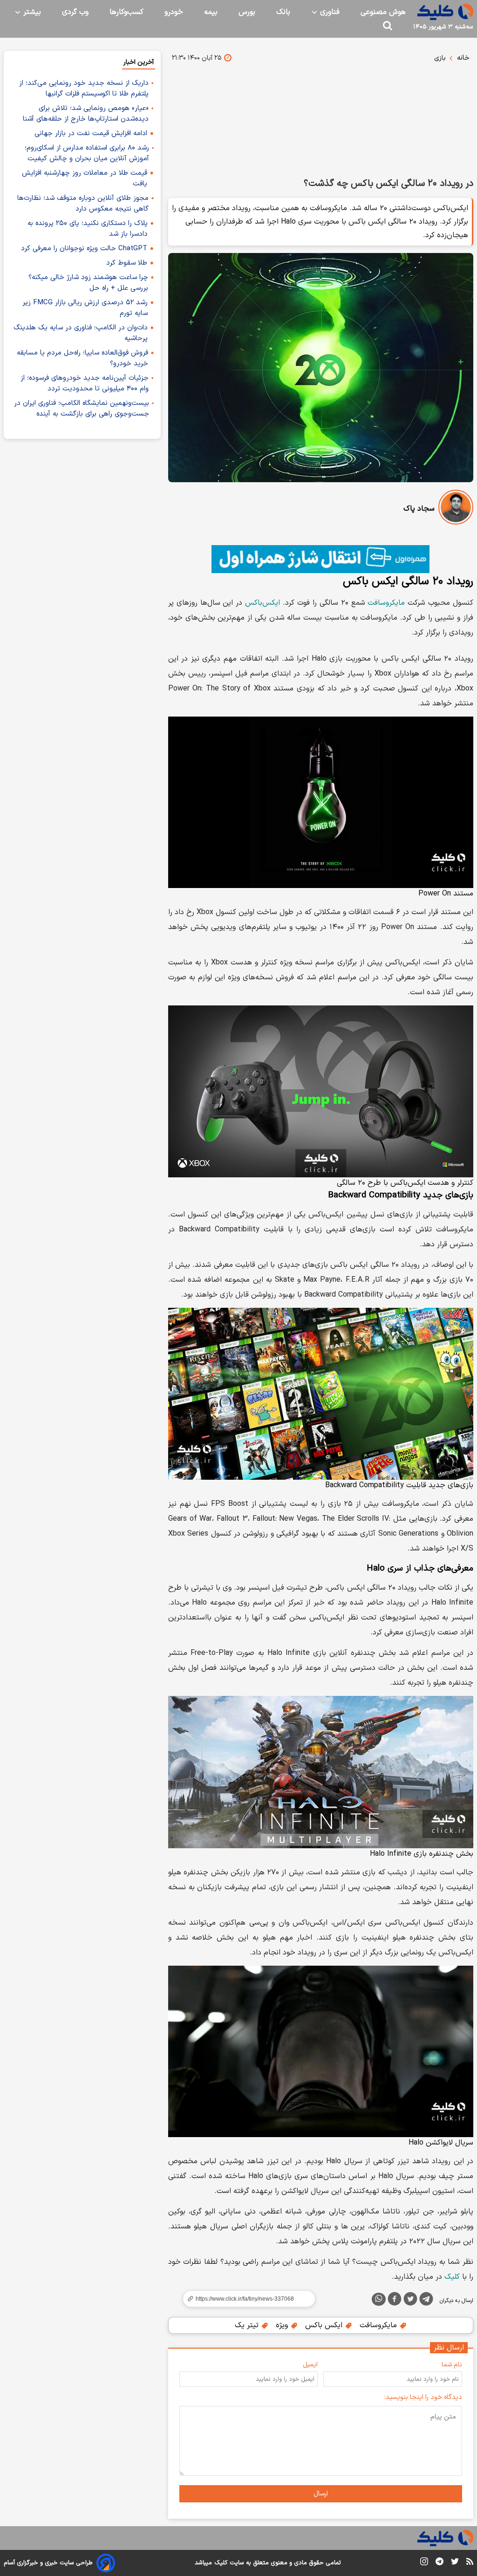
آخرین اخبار (139, 62)
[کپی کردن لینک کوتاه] (245, 2299)
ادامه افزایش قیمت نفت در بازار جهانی (91, 133)
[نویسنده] (456, 509)
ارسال (321, 2494)
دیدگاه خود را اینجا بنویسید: (423, 2397)
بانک (283, 12)
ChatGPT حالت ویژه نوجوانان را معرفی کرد (84, 249)
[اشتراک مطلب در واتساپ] (379, 2299)
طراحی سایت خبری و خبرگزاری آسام (48, 2563)
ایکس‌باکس (262, 603)
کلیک (452, 2277)
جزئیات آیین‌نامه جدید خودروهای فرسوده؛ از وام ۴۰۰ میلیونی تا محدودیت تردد (85, 383)
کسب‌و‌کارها (126, 12)
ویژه (283, 2325)
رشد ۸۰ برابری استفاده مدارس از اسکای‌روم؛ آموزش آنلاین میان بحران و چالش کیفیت (87, 153)
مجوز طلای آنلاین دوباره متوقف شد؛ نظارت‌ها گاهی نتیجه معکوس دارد (83, 204)
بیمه (211, 12)
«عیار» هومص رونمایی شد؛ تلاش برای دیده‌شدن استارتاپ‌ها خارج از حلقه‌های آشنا (86, 114)
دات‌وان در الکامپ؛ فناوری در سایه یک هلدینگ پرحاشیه (81, 333)
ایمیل (310, 2365)
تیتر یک (248, 2325)
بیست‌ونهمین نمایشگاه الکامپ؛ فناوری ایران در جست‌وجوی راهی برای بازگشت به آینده (82, 409)
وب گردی (75, 12)
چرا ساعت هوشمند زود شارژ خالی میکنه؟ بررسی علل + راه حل (88, 283)
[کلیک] (445, 12)
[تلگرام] (426, 2301)
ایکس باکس (325, 2325)
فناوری (329, 12)
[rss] (470, 2563)
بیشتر (31, 12)
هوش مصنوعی (383, 12)
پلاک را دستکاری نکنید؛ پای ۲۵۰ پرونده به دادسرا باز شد (88, 229)
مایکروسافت (386, 603)
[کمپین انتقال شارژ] (321, 559)
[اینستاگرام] (424, 2563)
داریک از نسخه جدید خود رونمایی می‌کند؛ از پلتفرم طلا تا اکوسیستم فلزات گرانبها (84, 89)
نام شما (452, 2365)
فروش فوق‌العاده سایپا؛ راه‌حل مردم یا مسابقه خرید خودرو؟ (82, 358)
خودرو (174, 12)
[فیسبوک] (395, 2301)
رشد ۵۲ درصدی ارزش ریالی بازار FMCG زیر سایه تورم (85, 308)
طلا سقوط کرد (127, 263)
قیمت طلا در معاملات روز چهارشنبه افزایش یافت (85, 178)
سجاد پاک (419, 509)
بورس (247, 12)
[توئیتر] (410, 2301)
